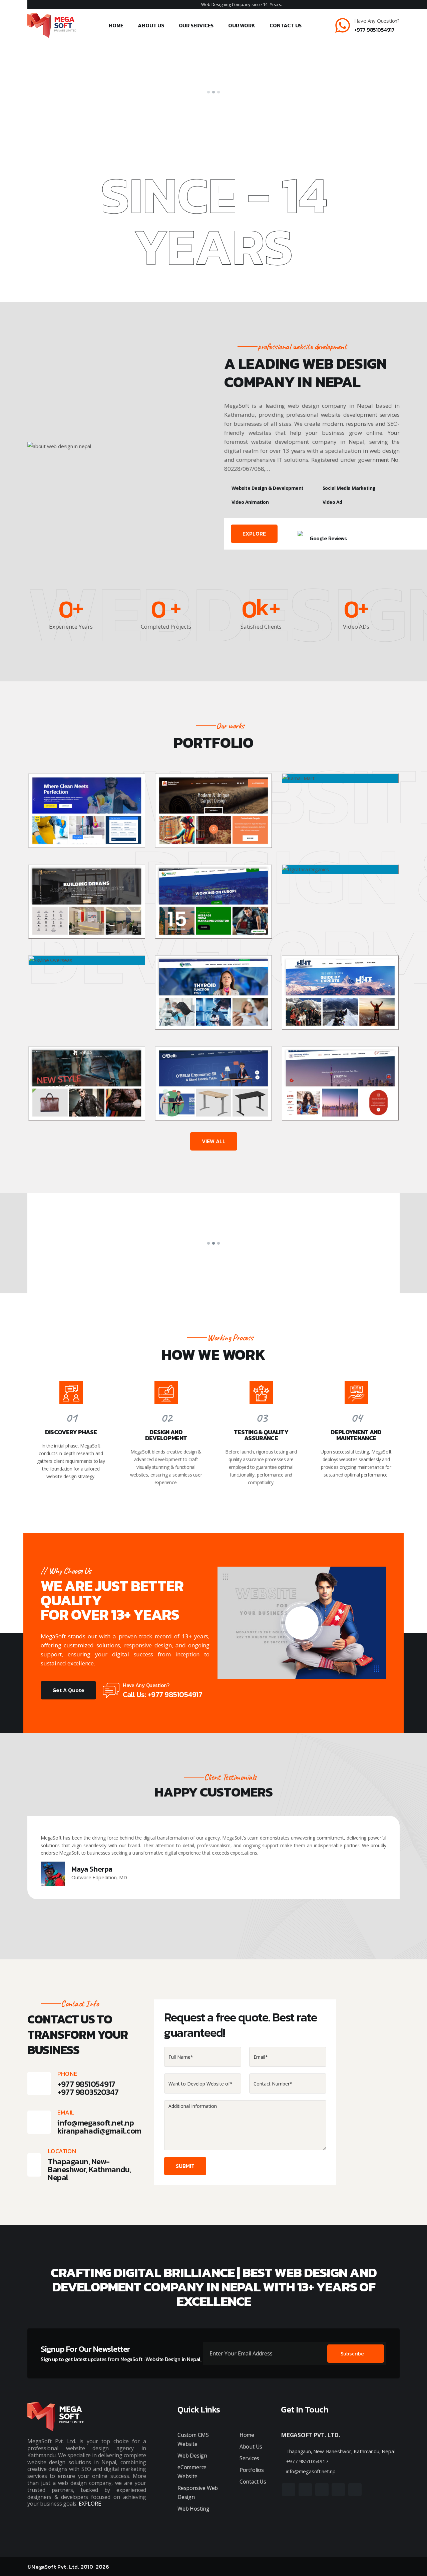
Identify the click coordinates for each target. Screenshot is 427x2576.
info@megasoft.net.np (96, 2123)
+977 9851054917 (374, 30)
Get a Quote (68, 1690)
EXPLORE (254, 534)
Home (116, 25)
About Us (151, 25)
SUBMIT (185, 2166)
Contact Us (286, 25)
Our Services (196, 25)
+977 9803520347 (88, 2092)
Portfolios (252, 2470)
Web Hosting (193, 2509)
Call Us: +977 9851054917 (162, 1695)
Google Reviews (328, 538)
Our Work (242, 25)
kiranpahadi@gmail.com (99, 2131)
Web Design (192, 2456)
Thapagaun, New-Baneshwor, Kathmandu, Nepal (340, 2451)
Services (249, 2458)
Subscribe (352, 2353)
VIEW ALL (214, 1141)
